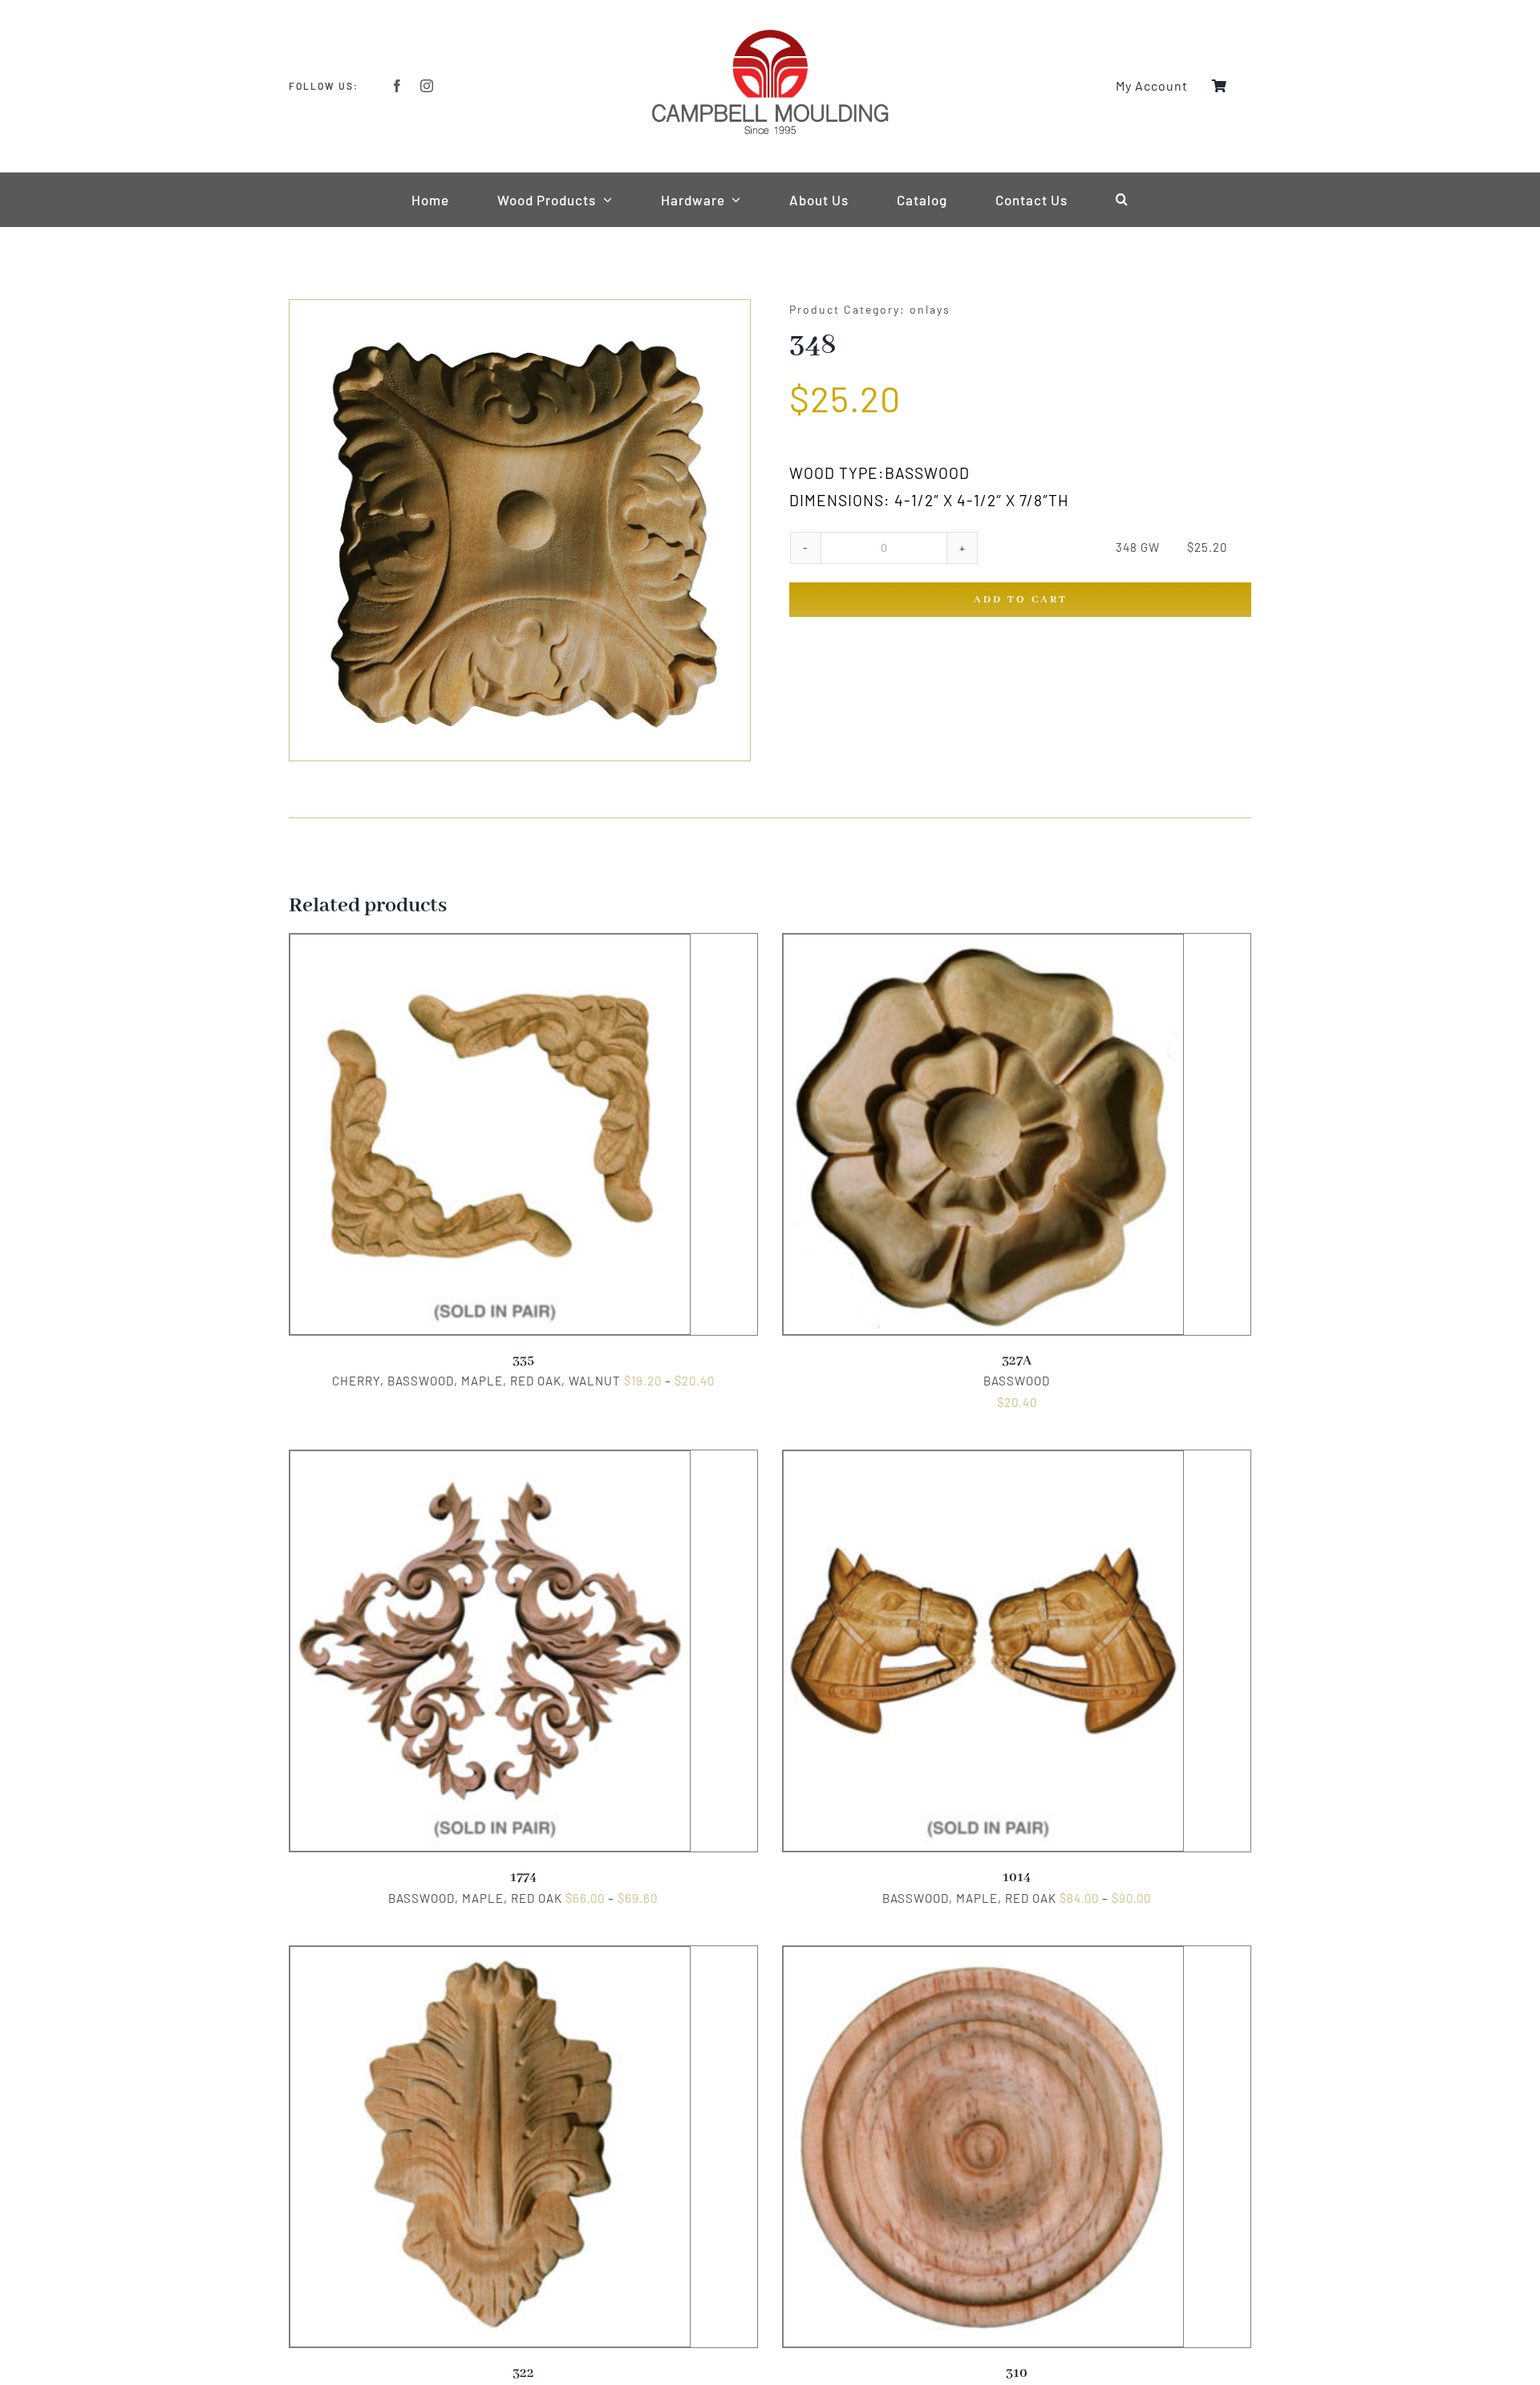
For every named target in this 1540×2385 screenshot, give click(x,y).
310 (1017, 2373)
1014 (1017, 1878)
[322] (490, 1957)
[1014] (983, 1461)
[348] (520, 530)
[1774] (490, 1461)
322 (523, 2373)
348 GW (1138, 547)
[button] (1122, 200)
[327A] (983, 944)
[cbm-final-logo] (770, 34)
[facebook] (397, 86)
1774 (523, 1878)
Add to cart (1021, 600)
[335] (490, 944)
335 (523, 1361)
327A (1017, 1361)
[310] (983, 1957)
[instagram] (427, 86)
